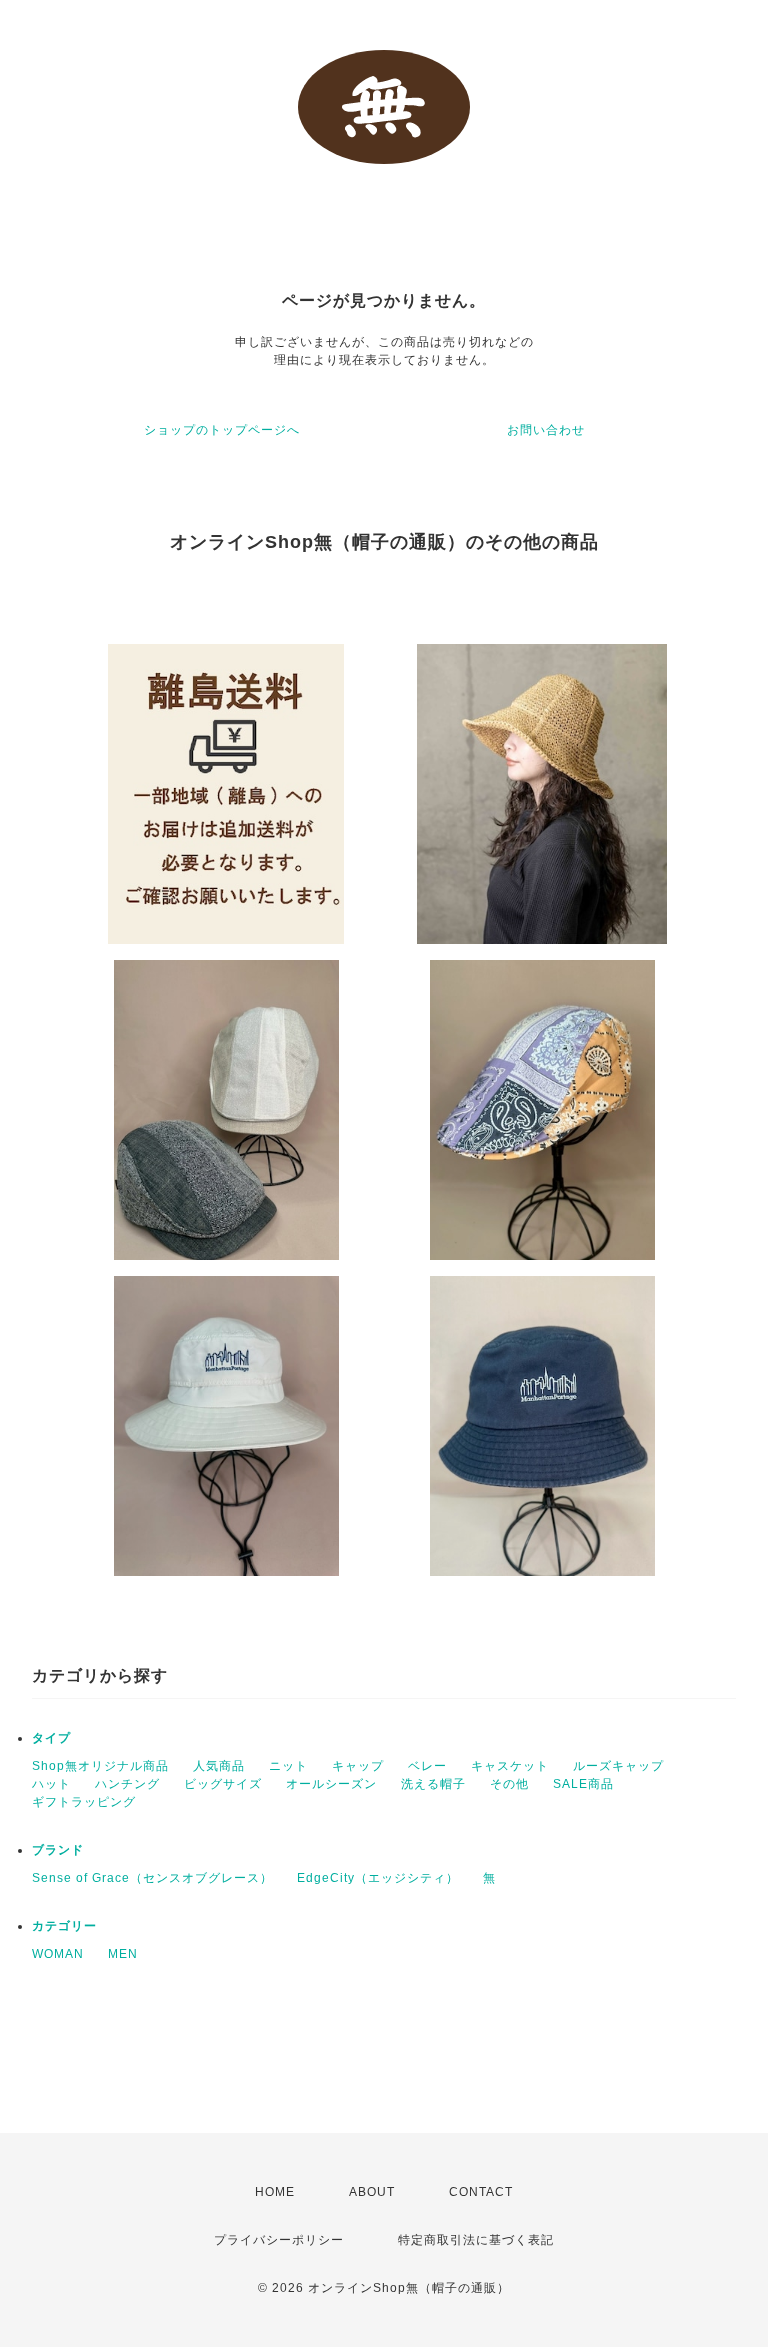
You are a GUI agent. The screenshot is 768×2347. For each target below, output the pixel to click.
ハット (51, 1784)
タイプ (51, 1738)
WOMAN (58, 1954)
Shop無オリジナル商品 (100, 1766)
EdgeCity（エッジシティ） (378, 1878)
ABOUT (372, 2192)
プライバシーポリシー (279, 2240)
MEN (123, 1954)
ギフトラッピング (84, 1802)
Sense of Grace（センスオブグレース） (152, 1878)
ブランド (58, 1850)
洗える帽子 (433, 1784)
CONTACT (481, 2192)
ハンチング (127, 1784)
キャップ (358, 1766)
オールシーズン (331, 1784)
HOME (275, 2192)
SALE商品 (583, 1784)
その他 (509, 1784)
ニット (288, 1766)
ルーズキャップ (618, 1766)
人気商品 (219, 1766)
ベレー (427, 1766)
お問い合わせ (546, 430)
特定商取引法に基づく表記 (476, 2240)
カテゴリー (64, 1926)
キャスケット (510, 1766)
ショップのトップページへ (222, 430)
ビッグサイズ (223, 1784)
